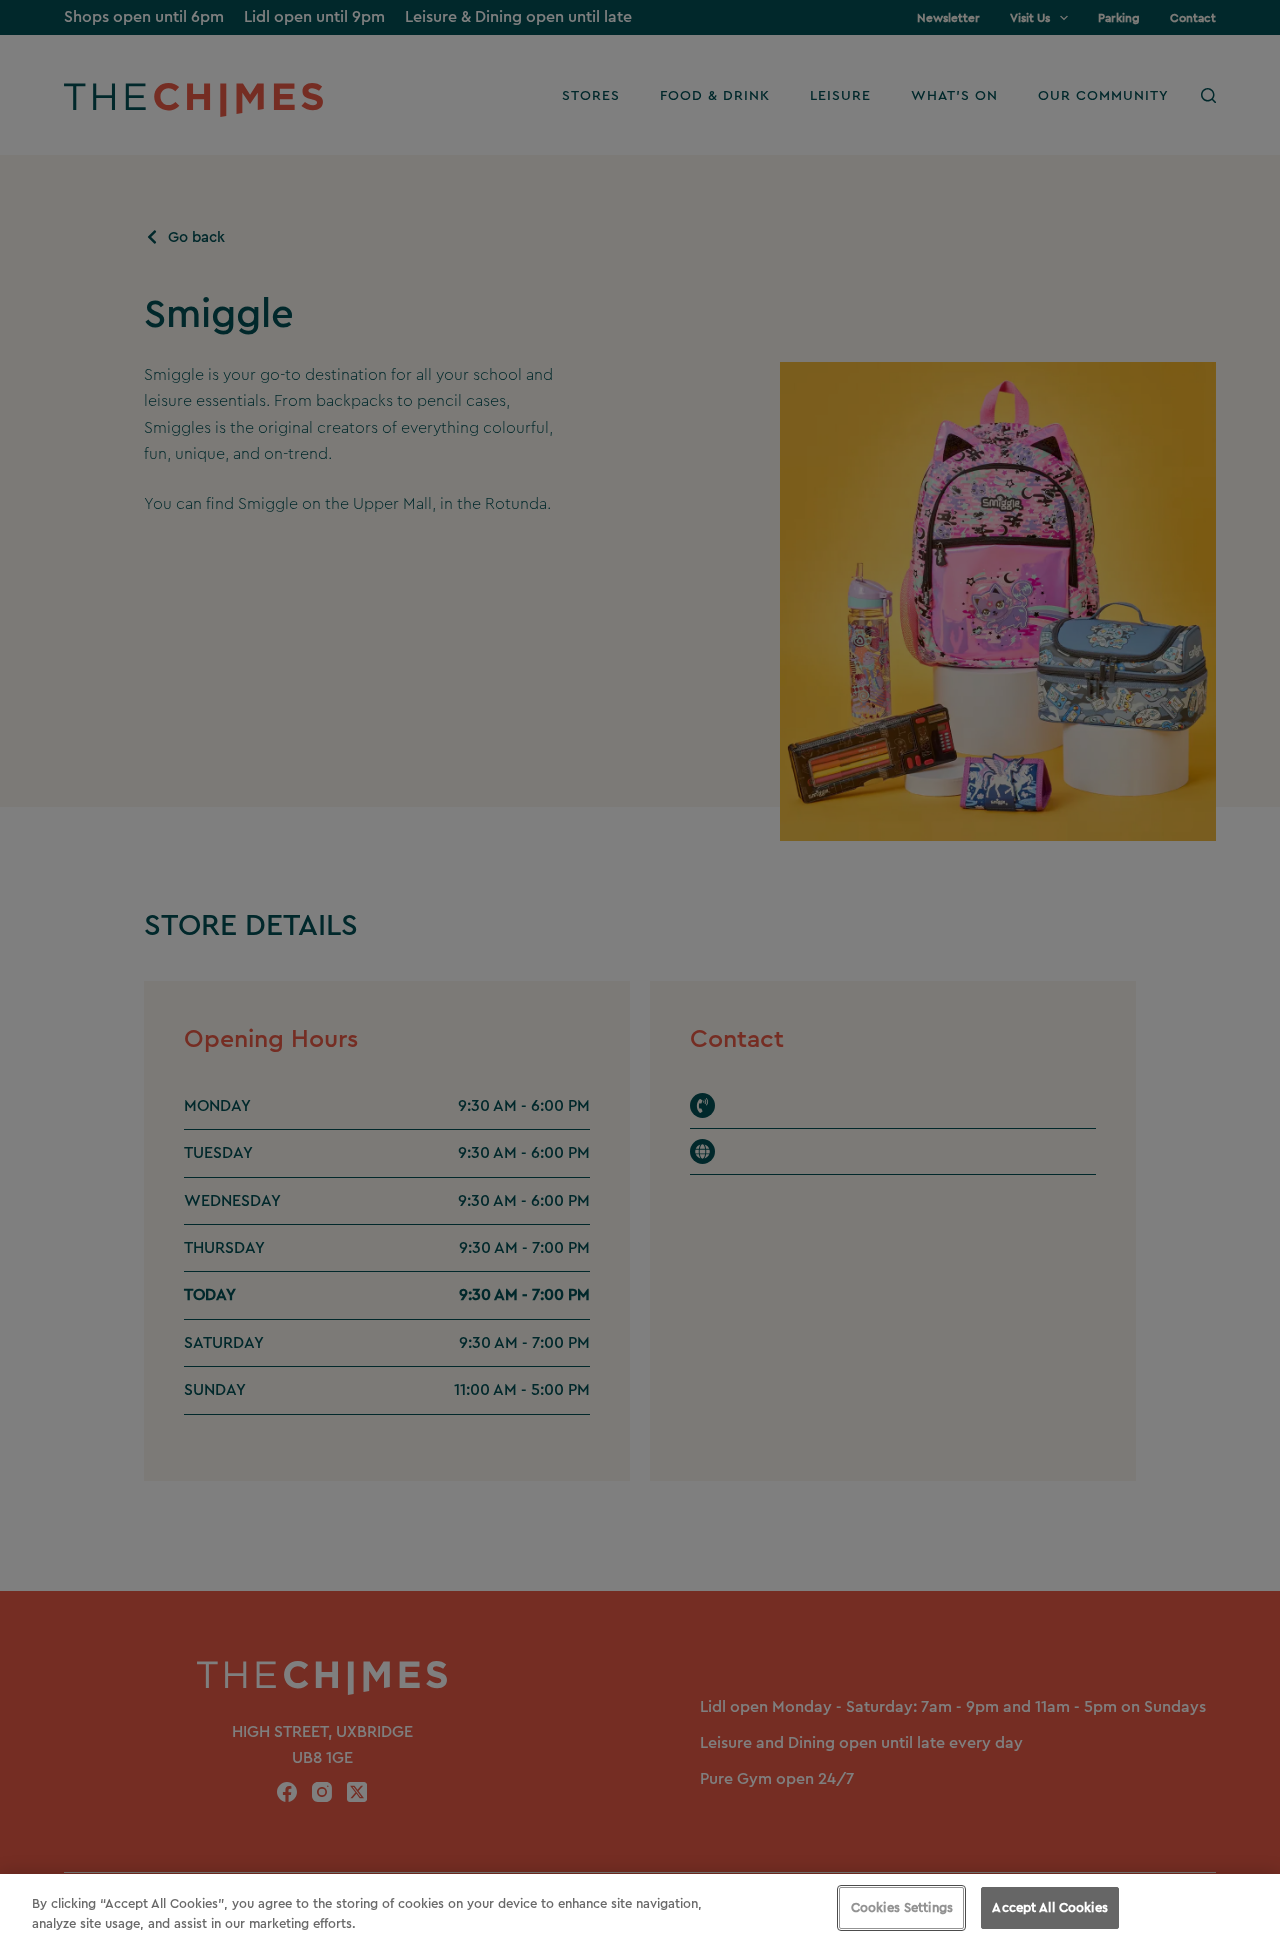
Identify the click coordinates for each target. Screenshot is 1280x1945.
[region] (640, 1909)
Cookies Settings (902, 1907)
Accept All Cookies (1049, 1907)
